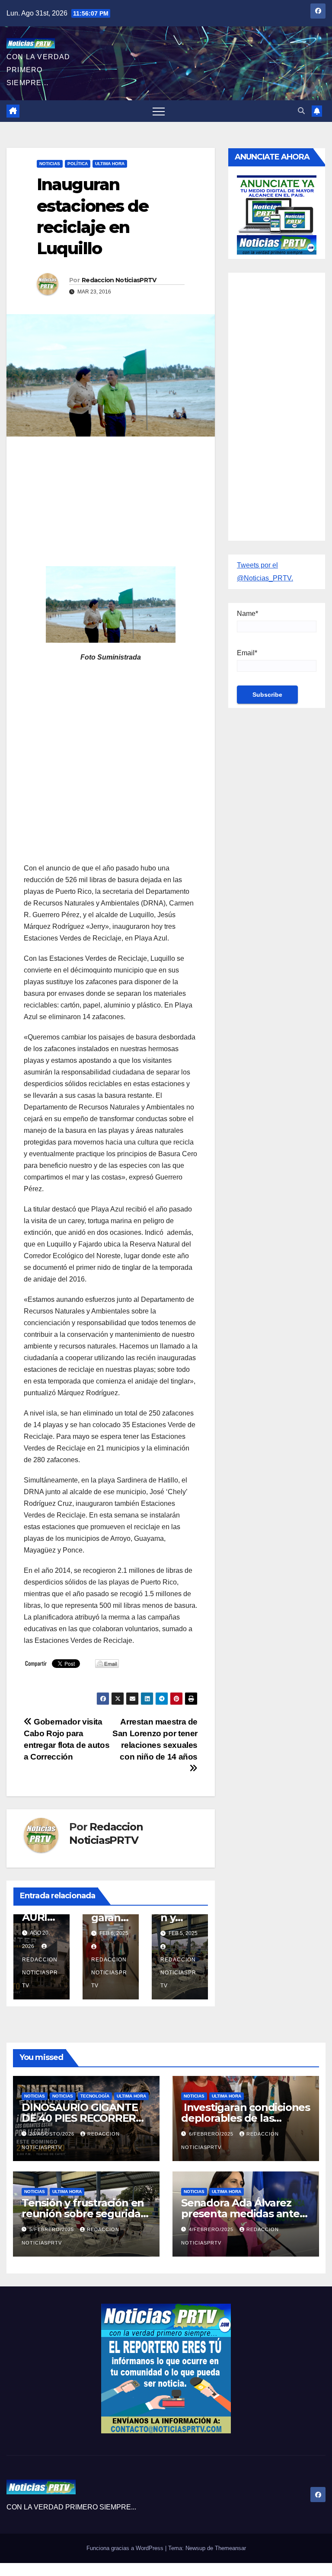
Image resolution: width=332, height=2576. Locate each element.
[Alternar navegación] (159, 111)
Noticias (50, 164)
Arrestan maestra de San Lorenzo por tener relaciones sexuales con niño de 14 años (155, 1739)
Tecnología (95, 2096)
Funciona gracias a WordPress (126, 2548)
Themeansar (230, 2548)
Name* (247, 614)
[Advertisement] (111, 506)
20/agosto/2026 (53, 2134)
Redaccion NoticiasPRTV (119, 280)
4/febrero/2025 (212, 2229)
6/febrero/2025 (212, 2134)
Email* (247, 653)
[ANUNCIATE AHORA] (277, 214)
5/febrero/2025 (53, 2229)
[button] (301, 111)
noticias (35, 2096)
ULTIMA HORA (110, 164)
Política (78, 164)
